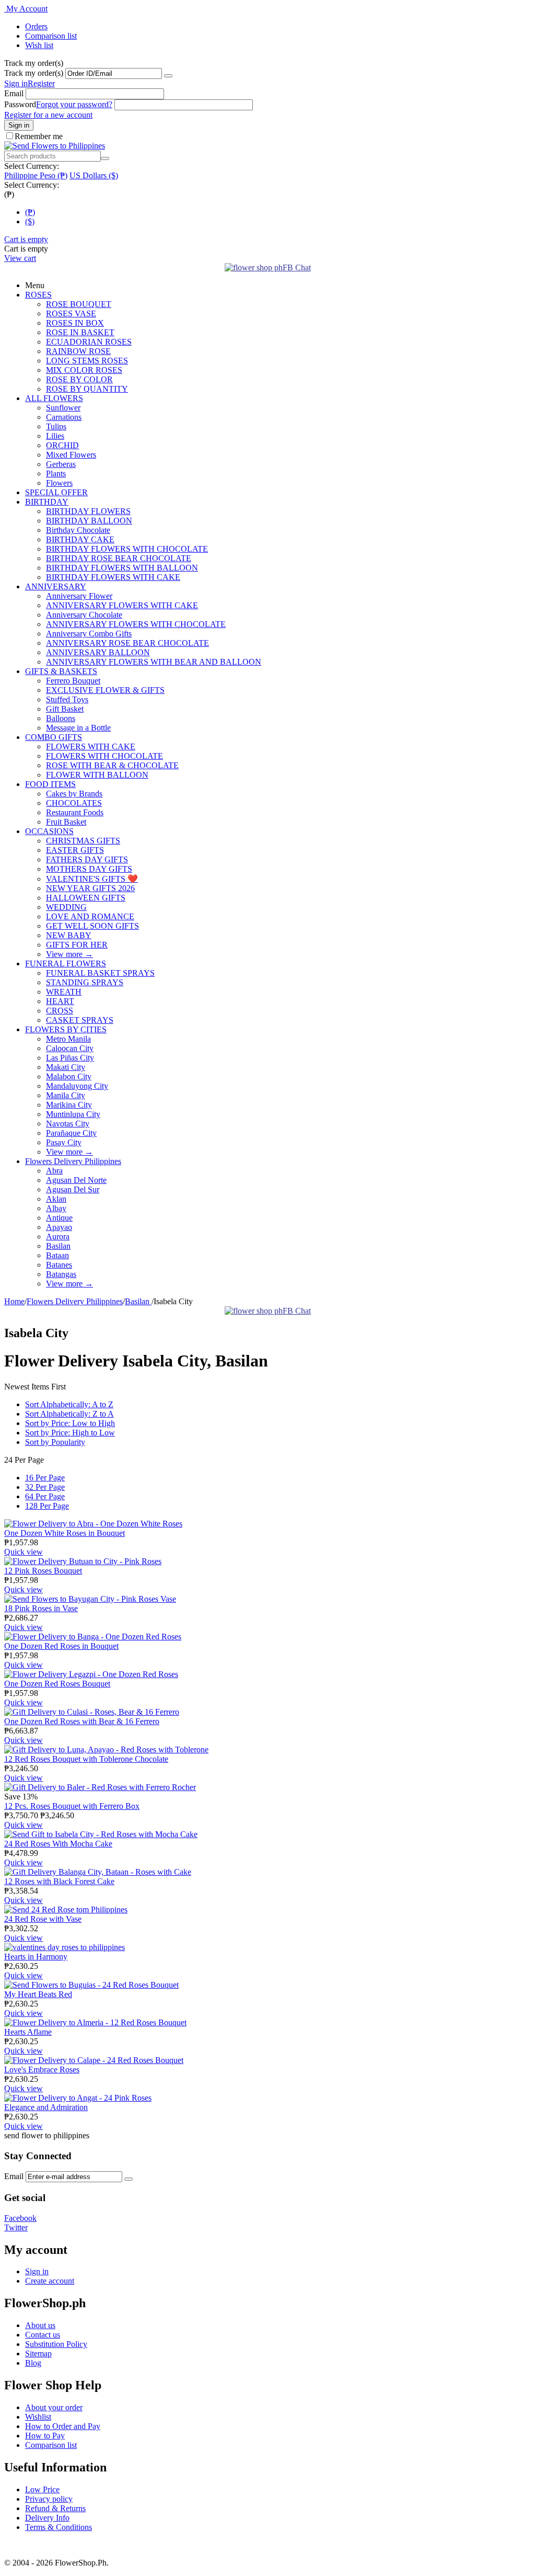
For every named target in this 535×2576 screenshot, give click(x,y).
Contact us (43, 2335)
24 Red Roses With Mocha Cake (58, 1844)
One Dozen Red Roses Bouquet (57, 1684)
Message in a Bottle (78, 728)
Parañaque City (71, 1133)
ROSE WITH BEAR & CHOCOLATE (112, 765)
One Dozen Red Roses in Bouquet (61, 1646)
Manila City (66, 1095)
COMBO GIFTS (54, 737)
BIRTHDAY (47, 502)
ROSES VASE (71, 314)
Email (14, 93)
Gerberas (61, 464)
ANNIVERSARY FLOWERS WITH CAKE (122, 605)
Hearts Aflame (28, 2032)
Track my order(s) (34, 73)
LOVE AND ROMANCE (90, 916)
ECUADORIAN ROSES (89, 342)
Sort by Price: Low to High (70, 1423)
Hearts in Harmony (36, 1957)
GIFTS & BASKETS (61, 671)
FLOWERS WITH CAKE (91, 746)
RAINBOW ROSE (78, 351)
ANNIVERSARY (56, 586)
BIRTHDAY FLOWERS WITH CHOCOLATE (127, 549)
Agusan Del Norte (76, 1180)
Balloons (61, 718)
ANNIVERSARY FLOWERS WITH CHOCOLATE (136, 624)
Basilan (58, 1246)
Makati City (66, 1067)
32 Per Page (45, 1487)
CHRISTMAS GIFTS (83, 841)
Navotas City (68, 1124)
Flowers (59, 483)
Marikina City (69, 1105)
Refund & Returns (55, 2508)
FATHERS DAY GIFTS (87, 859)
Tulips (56, 426)
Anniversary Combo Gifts (89, 634)
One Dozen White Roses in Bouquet (65, 1533)
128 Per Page (47, 1506)
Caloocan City (70, 1048)
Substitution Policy (56, 2344)
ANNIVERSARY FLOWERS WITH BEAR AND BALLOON (154, 662)
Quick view (24, 1552)
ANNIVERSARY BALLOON (98, 652)
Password (20, 104)
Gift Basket (65, 709)
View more (69, 954)
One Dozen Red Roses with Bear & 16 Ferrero (82, 1721)
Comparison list (51, 36)
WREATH (64, 992)
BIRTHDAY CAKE (80, 539)
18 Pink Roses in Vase (41, 1608)
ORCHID (62, 445)
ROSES (38, 295)
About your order (54, 2407)
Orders (36, 26)
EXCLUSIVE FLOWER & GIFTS (105, 690)
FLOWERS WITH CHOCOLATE (104, 756)
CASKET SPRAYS (80, 1020)
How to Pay (45, 2436)
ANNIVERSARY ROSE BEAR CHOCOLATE (127, 643)
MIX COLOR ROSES (84, 370)
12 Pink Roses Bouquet (43, 1571)
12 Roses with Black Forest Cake (59, 1881)
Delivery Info (47, 2518)
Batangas (61, 1274)
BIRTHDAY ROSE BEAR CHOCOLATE (119, 558)
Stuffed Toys (67, 699)
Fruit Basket (66, 822)
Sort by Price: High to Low (70, 1433)
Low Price (42, 2489)
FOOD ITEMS (50, 784)
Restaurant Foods (75, 812)
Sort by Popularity (55, 1442)
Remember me (39, 136)
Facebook (20, 2218)
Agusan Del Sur (73, 1189)
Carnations (64, 417)
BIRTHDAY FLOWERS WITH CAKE (113, 577)
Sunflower (63, 408)
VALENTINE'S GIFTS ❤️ (92, 879)
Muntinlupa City (73, 1114)
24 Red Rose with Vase (43, 1919)
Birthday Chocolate (78, 530)
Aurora (58, 1236)
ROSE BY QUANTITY (87, 389)
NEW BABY (69, 935)
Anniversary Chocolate (84, 615)
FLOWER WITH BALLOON (97, 775)
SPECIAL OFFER (56, 492)
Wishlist (38, 2417)
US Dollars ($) (94, 175)
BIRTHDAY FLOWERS (88, 511)
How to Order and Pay (63, 2426)
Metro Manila (68, 1039)
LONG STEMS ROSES (87, 361)
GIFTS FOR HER (77, 945)
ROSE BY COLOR (79, 379)
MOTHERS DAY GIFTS (89, 869)
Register (41, 83)
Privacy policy (49, 2499)
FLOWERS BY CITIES (66, 1029)
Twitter (16, 2227)
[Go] (168, 76)
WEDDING (66, 907)
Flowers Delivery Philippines (73, 1161)
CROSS (60, 1011)
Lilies (55, 436)
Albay (56, 1208)
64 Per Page (45, 1496)
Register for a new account (48, 115)
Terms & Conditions (59, 2527)
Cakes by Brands (74, 794)
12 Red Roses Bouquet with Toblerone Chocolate (86, 1759)
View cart (20, 258)
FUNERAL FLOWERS (66, 964)
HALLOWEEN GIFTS (86, 898)
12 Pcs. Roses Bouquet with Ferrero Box (72, 1806)
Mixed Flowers (71, 455)
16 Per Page (45, 1478)
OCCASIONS (49, 831)
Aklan (56, 1199)
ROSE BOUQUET (79, 304)
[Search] (105, 158)
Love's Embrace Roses (42, 2070)
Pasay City (64, 1142)
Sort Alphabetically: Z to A (69, 1414)
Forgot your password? (74, 104)
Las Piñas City (70, 1058)
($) (30, 221)
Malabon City (69, 1076)
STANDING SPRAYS (85, 982)
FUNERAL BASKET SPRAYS (100, 973)
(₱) (30, 212)
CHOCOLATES (74, 803)
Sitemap (38, 2353)
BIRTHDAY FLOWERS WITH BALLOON (122, 568)
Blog (33, 2363)
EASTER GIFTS (75, 850)
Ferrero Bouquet (73, 681)
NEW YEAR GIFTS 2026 (90, 888)
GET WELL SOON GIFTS (92, 926)
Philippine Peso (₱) (36, 175)
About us (40, 2325)
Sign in (16, 83)
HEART (60, 1001)
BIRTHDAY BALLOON (89, 521)
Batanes (59, 1265)
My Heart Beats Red (38, 1994)
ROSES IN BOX (75, 323)
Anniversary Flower (79, 596)
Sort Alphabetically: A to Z (69, 1404)
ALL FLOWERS (54, 398)
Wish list (39, 45)
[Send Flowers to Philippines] (55, 146)
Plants (56, 474)
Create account (50, 2281)
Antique (59, 1218)
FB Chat (297, 267)
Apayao (59, 1227)
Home (14, 1301)
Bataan (57, 1255)
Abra (54, 1171)
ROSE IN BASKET (80, 332)
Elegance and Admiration (46, 2107)
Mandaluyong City (77, 1086)
